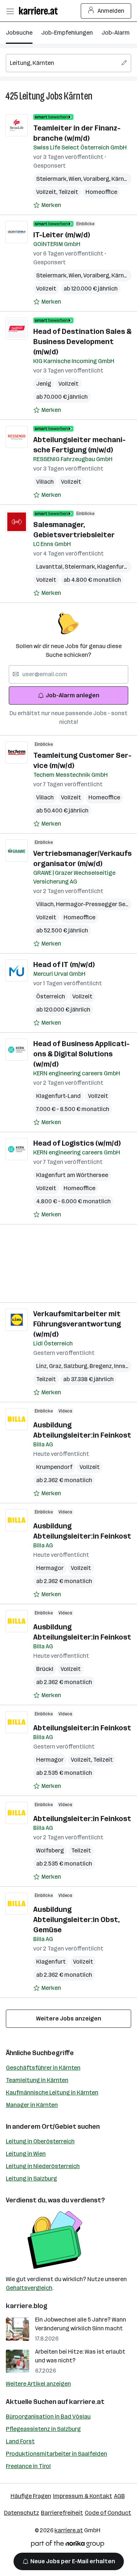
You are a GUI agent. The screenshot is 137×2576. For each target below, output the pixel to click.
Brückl (45, 1669)
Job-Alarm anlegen (73, 695)
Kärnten (78, 96)
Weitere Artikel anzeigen (38, 2384)
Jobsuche (19, 33)
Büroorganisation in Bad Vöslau (48, 2417)
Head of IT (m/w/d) (64, 964)
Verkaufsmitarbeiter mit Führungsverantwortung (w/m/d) (77, 1324)
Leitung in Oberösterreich (40, 2141)
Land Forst (20, 2441)
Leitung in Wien (26, 2154)
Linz (43, 1366)
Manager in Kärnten (32, 2105)
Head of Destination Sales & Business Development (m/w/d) (82, 342)
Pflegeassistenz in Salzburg (43, 2429)
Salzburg (77, 1366)
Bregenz (102, 1366)
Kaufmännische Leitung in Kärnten (52, 2092)
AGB (119, 2496)
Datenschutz (22, 2513)
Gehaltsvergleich (29, 2288)
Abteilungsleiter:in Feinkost (82, 1728)
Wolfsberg (50, 1850)
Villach (45, 482)
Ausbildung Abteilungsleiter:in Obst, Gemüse (77, 1920)
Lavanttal (50, 567)
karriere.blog (27, 2306)
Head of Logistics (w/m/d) (77, 1143)
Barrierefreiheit (62, 2513)
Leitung (32, 96)
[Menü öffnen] (10, 11)
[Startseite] (40, 11)
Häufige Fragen (31, 2496)
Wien (76, 179)
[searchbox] (68, 63)
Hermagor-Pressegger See (93, 904)
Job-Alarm (116, 33)
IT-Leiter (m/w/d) (62, 235)
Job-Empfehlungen (67, 33)
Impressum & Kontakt (83, 2496)
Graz (56, 1366)
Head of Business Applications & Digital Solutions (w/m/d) (81, 1054)
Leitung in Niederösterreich (43, 2166)
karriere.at (87, 2402)
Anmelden (111, 11)
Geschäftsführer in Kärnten (43, 2068)
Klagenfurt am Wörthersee (72, 1175)
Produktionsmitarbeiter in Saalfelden (56, 2454)
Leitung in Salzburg (31, 2179)
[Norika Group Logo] (68, 2545)
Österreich (51, 996)
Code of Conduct (108, 2513)
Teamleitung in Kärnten (37, 2080)
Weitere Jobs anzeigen (69, 2018)
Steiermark (52, 179)
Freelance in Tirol (28, 2466)
